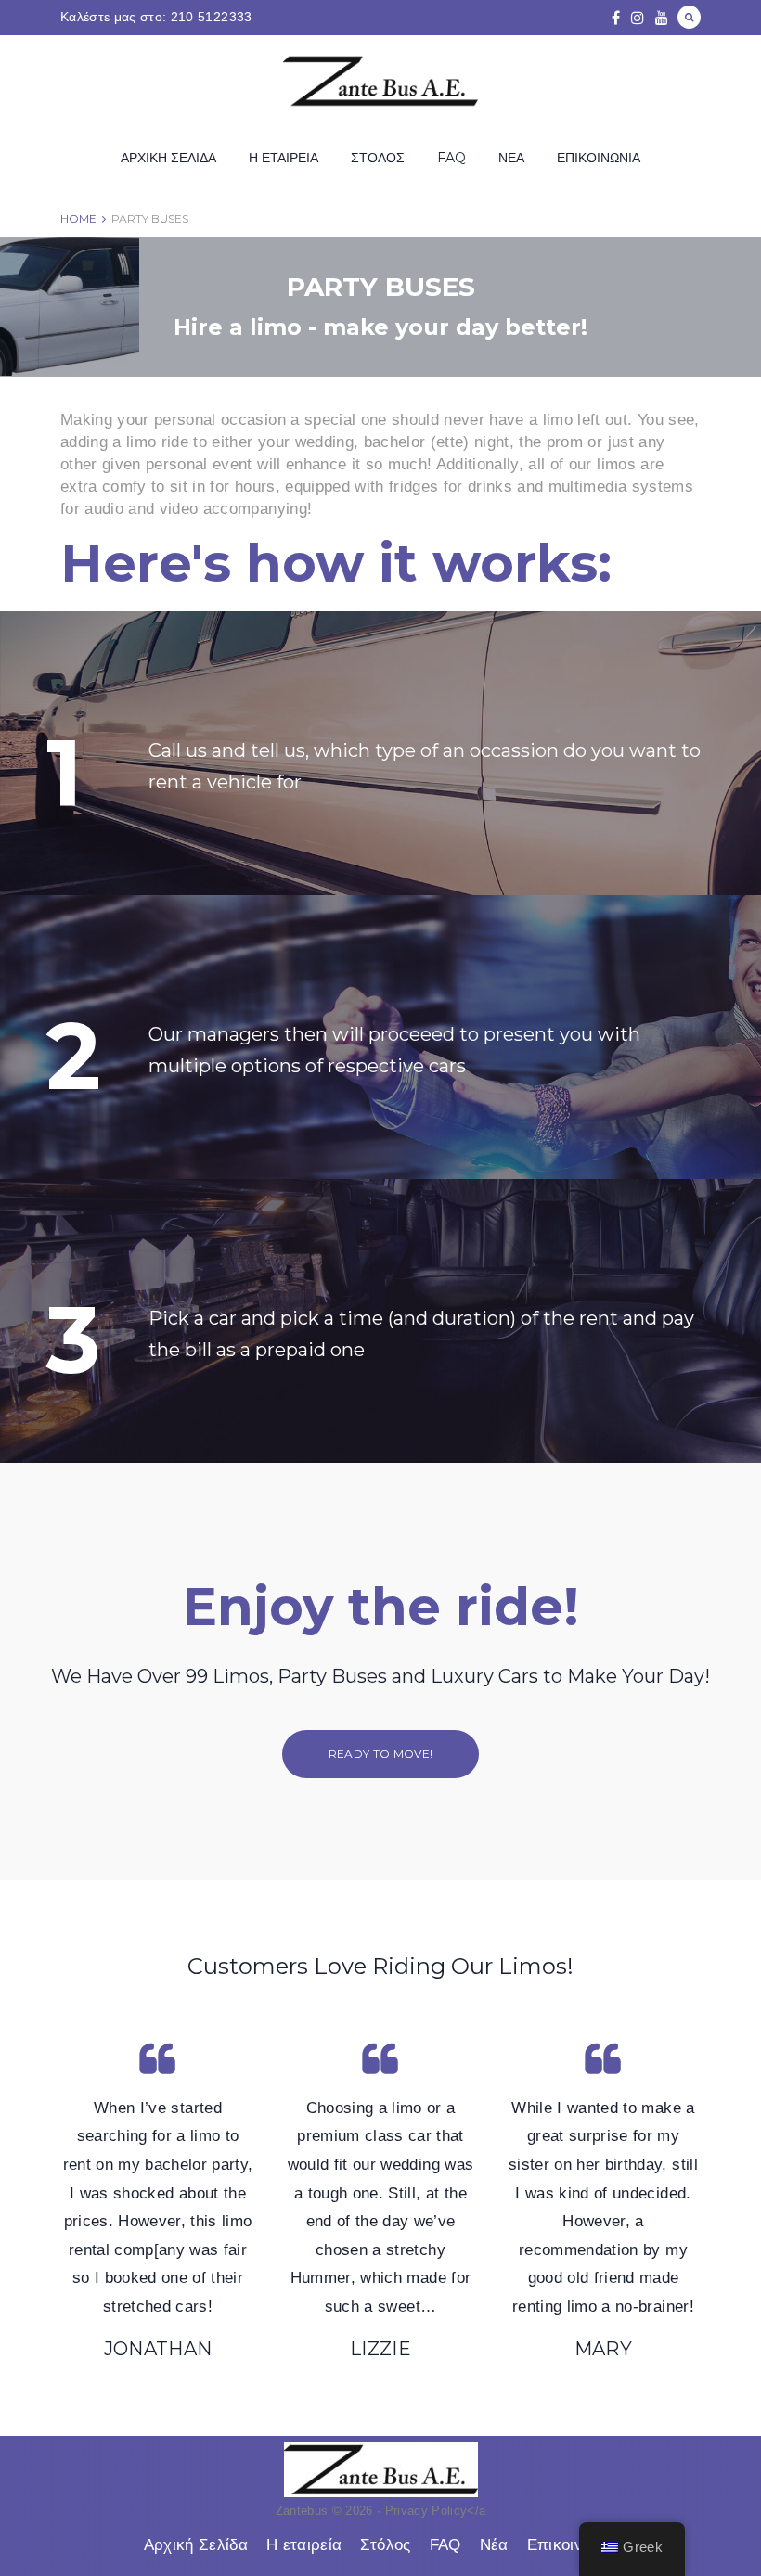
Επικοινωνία (599, 158)
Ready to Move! (381, 1754)
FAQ (451, 158)
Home (78, 218)
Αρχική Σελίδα (168, 158)
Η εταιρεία (284, 158)
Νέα (511, 158)
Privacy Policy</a (436, 2511)
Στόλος (378, 158)
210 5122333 (212, 17)
